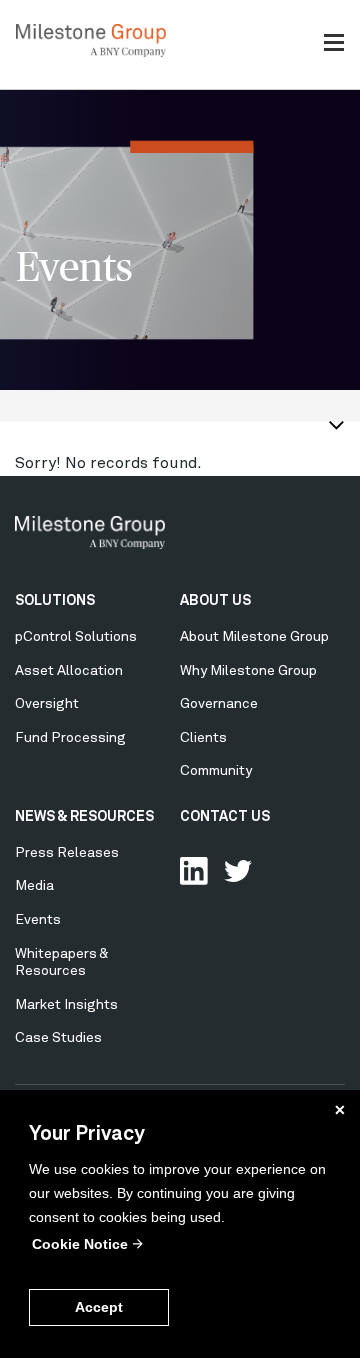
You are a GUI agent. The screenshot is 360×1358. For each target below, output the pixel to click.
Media (34, 886)
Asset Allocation (69, 671)
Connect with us (194, 871)
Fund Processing (70, 738)
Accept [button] (99, 1307)
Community (216, 771)
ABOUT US (215, 601)
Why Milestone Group (248, 671)
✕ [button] (340, 1110)
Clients (203, 738)
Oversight (47, 704)
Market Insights (66, 1005)
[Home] (91, 53)
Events (38, 920)
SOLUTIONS (55, 601)
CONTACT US (225, 817)
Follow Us (238, 871)
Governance (219, 704)
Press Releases (67, 853)
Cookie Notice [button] (80, 1244)
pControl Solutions (76, 637)
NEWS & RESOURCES (84, 817)
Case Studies (58, 1038)
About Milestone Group (254, 637)
